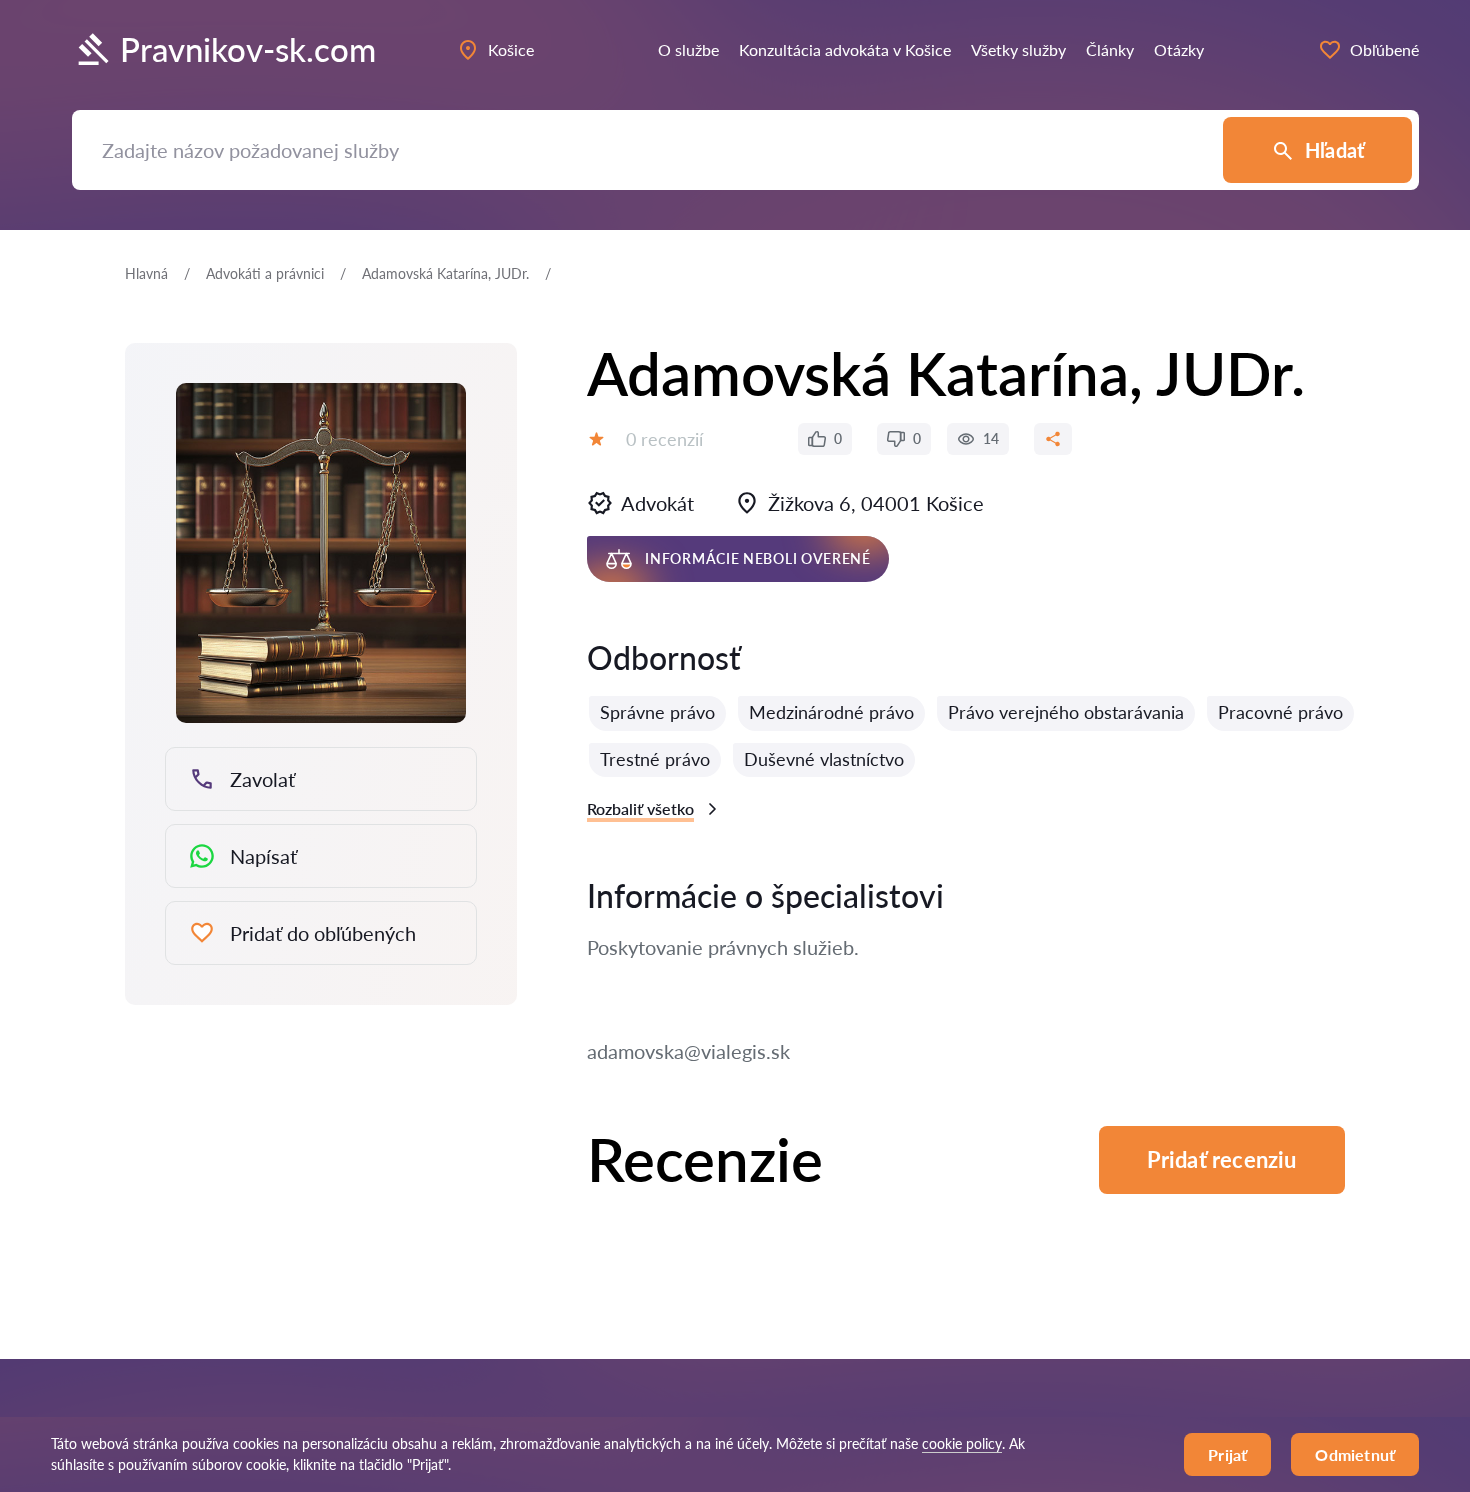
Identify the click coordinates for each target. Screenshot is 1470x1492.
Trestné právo (655, 759)
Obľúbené (1384, 49)
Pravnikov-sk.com (248, 49)
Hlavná (146, 273)
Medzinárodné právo (831, 712)
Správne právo (657, 712)
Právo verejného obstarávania (1066, 712)
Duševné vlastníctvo (824, 759)
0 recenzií (664, 439)
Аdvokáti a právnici (265, 273)
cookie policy (962, 1443)
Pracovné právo (1280, 712)
